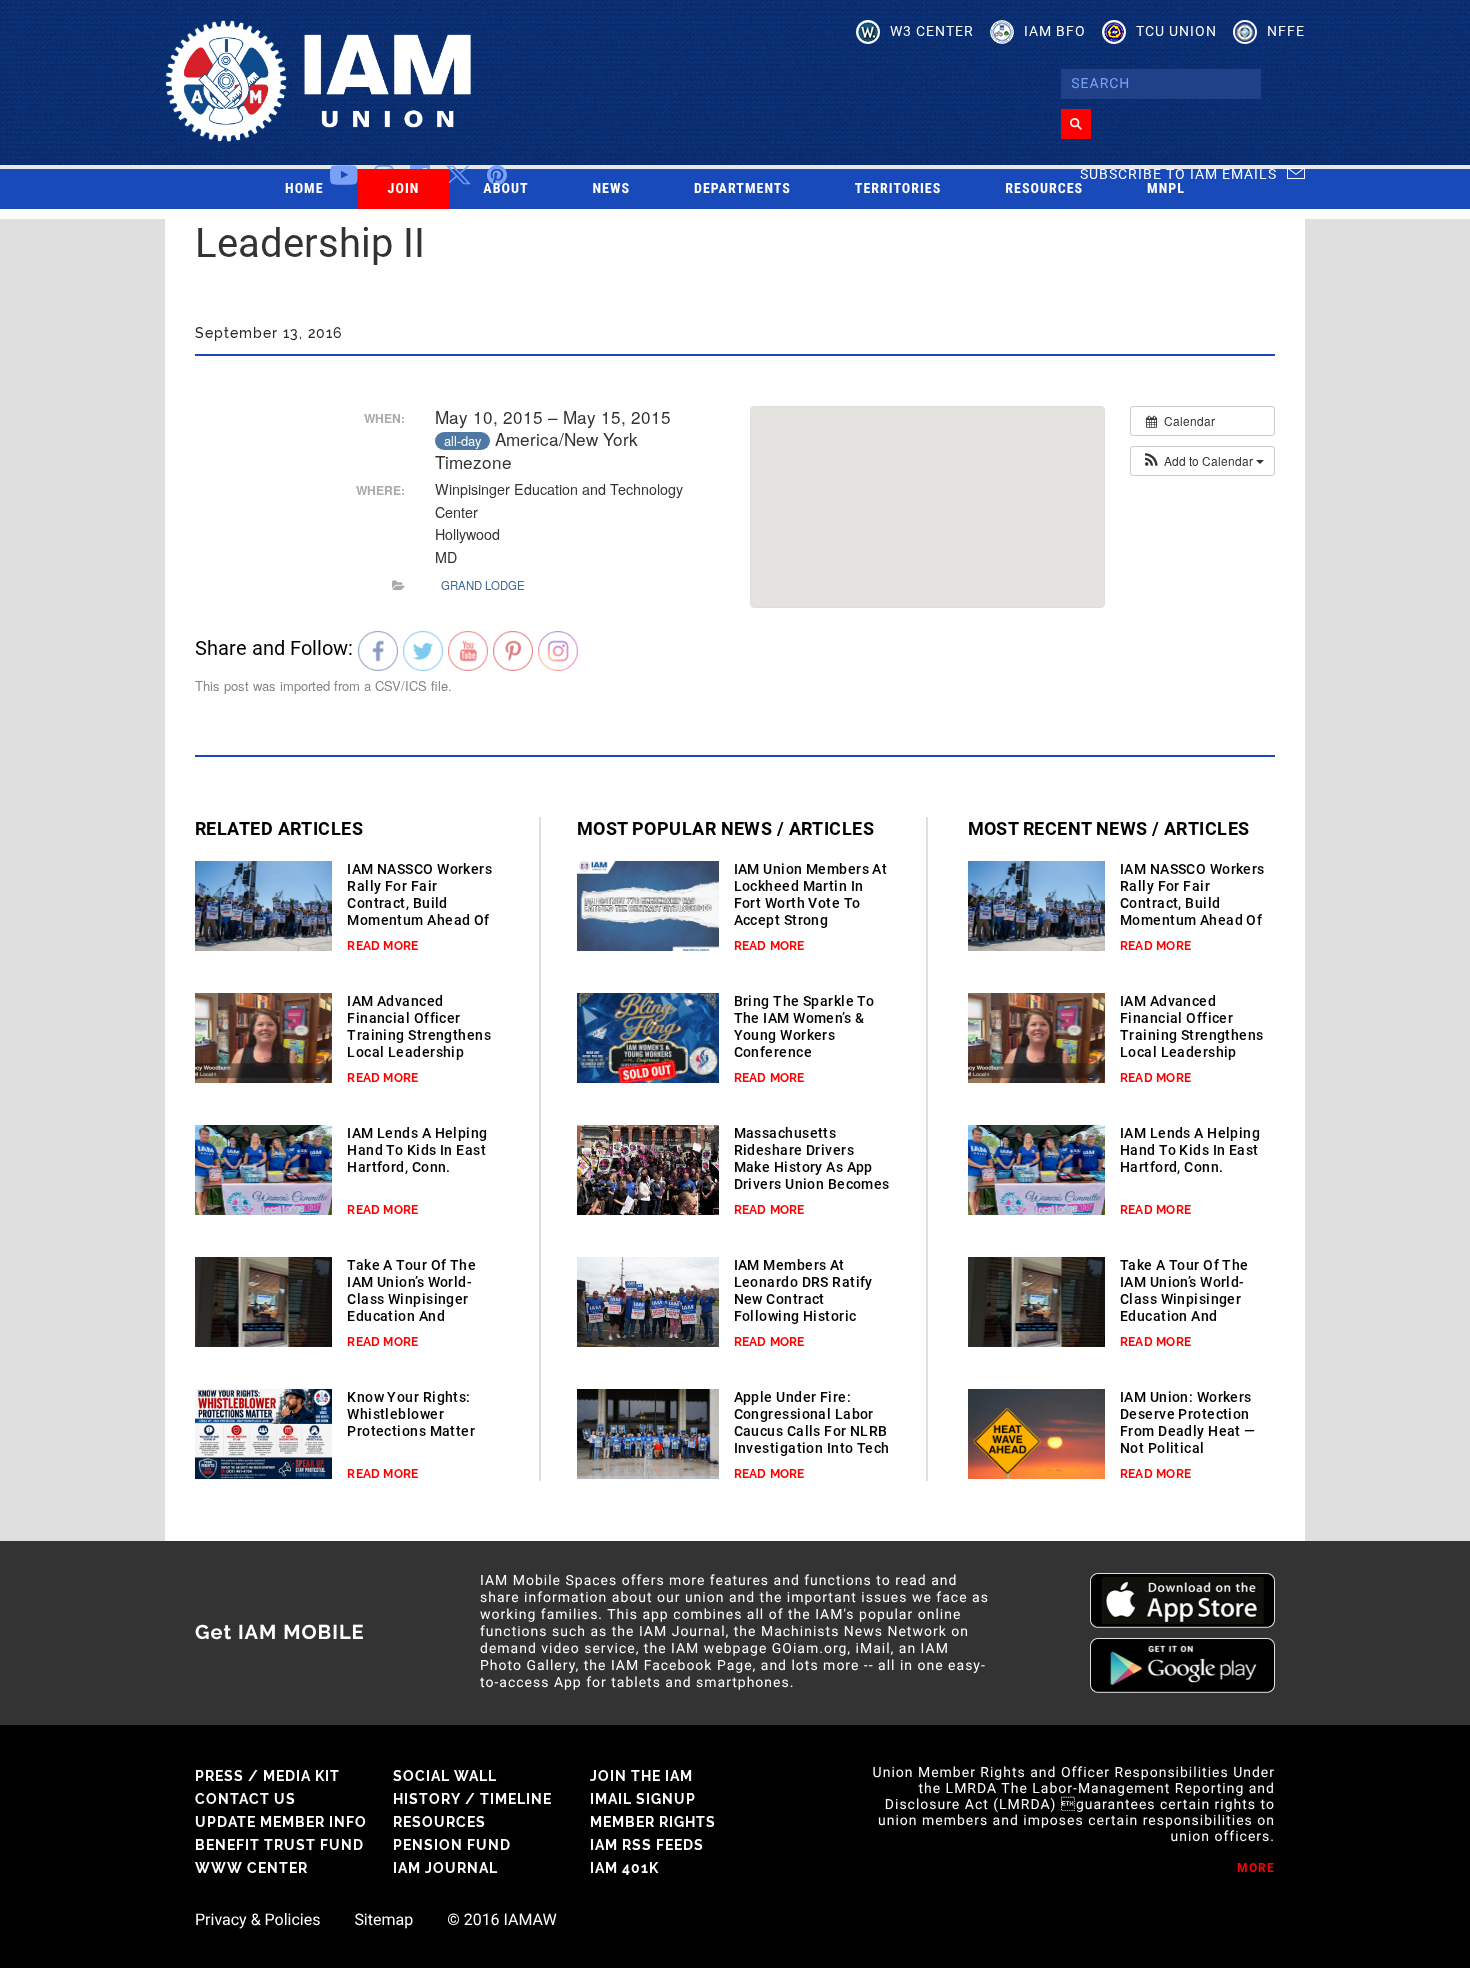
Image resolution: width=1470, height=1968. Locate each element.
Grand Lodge (483, 585)
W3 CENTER (932, 31)
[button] (1202, 461)
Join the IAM (641, 1776)
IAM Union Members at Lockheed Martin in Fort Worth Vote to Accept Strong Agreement (811, 903)
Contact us (245, 1799)
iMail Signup (643, 1799)
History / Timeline (472, 1799)
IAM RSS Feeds (647, 1845)
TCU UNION (1176, 31)
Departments (742, 189)
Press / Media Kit (267, 1776)
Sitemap (383, 1920)
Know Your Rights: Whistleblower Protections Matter (411, 1414)
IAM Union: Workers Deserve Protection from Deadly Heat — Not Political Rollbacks (1188, 1431)
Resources (1044, 189)
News (612, 189)
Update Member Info (281, 1822)
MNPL (1166, 189)
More (1256, 1868)
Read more (382, 946)
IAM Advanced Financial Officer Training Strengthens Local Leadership (419, 1026)
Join (404, 189)
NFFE (1286, 31)
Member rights (653, 1822)
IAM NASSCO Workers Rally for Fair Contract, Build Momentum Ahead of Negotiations (419, 903)
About (505, 189)
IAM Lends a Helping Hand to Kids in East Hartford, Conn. (417, 1150)
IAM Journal (445, 1868)
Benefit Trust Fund (279, 1845)
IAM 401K (624, 1868)
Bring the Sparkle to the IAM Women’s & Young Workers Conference (804, 1026)
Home (304, 189)
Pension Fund (452, 1845)
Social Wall (445, 1776)
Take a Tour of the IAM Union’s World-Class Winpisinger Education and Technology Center (411, 1299)
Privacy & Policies (257, 1920)
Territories (898, 189)
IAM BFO (1055, 31)
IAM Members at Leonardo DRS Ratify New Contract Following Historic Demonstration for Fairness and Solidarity (803, 1316)
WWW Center (251, 1868)
